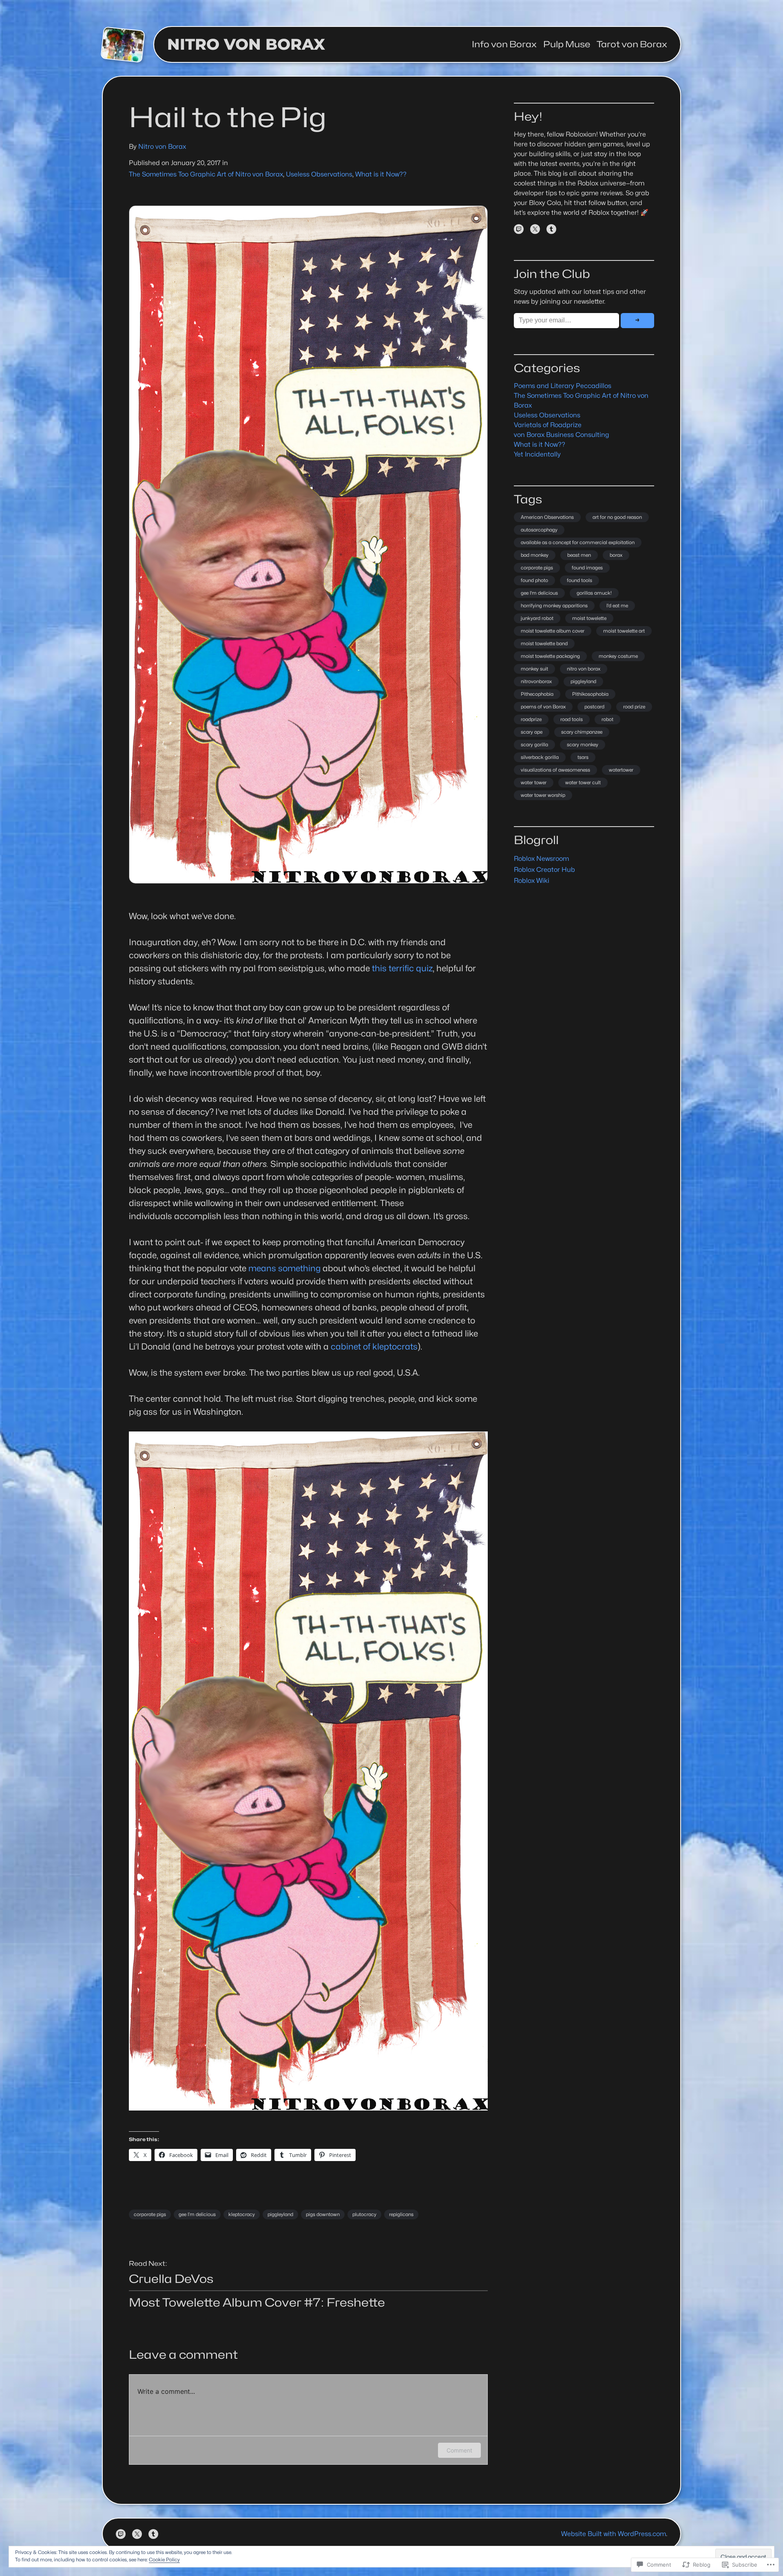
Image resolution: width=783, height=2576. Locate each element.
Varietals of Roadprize (548, 425)
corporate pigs (150, 2214)
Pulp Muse (567, 44)
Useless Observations (319, 174)
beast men (579, 555)
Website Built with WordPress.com (614, 2534)
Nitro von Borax (246, 44)
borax (616, 555)
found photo (534, 580)
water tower (534, 782)
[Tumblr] (551, 229)
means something (285, 1268)
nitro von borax (584, 669)
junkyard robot (537, 618)
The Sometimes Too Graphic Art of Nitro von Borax (206, 174)
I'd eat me (617, 605)
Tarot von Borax (632, 44)
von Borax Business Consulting (561, 435)
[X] (535, 229)
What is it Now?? (381, 174)
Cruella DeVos (171, 2279)
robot (607, 719)
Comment (459, 2450)
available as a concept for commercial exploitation (578, 542)
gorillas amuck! (594, 593)
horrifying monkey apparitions (554, 605)
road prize (634, 707)
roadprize (531, 719)
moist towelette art (624, 631)
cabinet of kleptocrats (374, 1346)
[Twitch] (519, 229)
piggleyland (280, 2214)
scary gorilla (534, 744)
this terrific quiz (402, 968)
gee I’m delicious (197, 2214)
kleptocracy (242, 2214)
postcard (594, 707)
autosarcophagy (539, 530)
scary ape (532, 732)
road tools (572, 719)
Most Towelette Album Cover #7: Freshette (257, 2303)
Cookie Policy (164, 2559)
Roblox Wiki (532, 881)
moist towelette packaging (550, 656)
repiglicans (401, 2214)
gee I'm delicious (539, 593)
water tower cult (583, 782)
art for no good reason (617, 517)
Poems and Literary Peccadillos (563, 386)
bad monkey (535, 555)
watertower (621, 770)
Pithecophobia (537, 694)
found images (587, 568)
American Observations (547, 517)
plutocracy (364, 2214)
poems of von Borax (543, 707)
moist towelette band (544, 643)
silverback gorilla (540, 757)
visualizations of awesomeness (555, 770)
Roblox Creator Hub (544, 870)
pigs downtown (323, 2214)
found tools (580, 580)
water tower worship (543, 795)
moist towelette (589, 618)
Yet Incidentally (537, 454)
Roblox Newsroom (541, 859)
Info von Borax (504, 44)
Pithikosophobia (590, 694)
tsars (583, 757)
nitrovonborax (536, 681)
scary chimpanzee (582, 732)
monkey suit (534, 669)
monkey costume (618, 656)
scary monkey (583, 744)
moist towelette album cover (553, 631)
